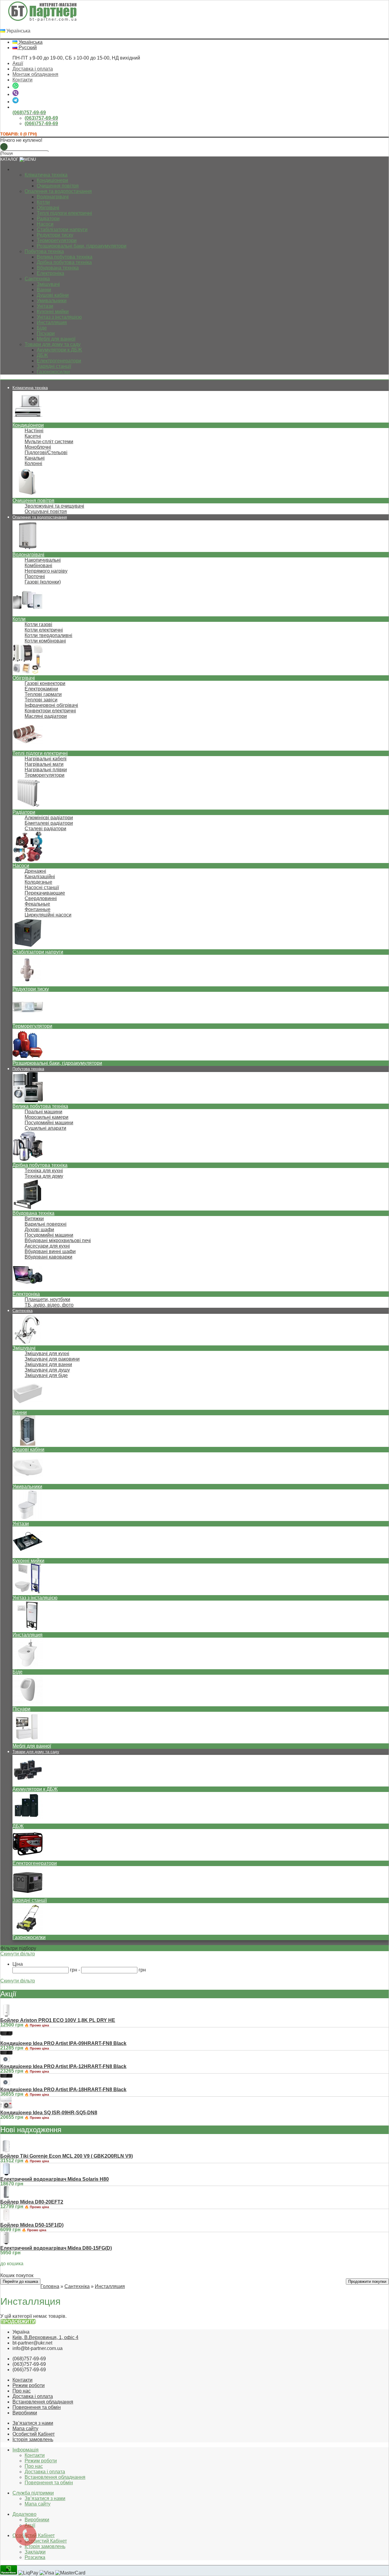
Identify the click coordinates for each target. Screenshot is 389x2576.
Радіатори (48, 219)
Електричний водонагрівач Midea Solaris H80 (55, 2179)
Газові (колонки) (43, 582)
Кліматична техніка (46, 175)
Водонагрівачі (53, 197)
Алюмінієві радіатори (49, 818)
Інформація (26, 2450)
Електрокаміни (41, 689)
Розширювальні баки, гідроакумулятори (82, 246)
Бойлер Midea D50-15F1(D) (32, 2225)
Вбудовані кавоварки (48, 1257)
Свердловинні (41, 898)
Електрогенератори (59, 361)
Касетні (33, 436)
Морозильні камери (46, 1117)
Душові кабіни (53, 295)
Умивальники (52, 301)
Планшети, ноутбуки (47, 1299)
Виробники (25, 2413)
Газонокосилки (53, 372)
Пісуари (46, 333)
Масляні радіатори (46, 716)
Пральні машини (43, 1112)
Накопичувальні (43, 560)
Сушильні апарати (45, 1128)
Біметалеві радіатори (49, 823)
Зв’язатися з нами (33, 2423)
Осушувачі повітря (46, 511)
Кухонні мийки (53, 312)
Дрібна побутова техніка (64, 262)
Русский (27, 48)
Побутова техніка (44, 251)
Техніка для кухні (44, 1171)
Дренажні (35, 871)
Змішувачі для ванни (48, 1364)
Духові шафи (39, 1230)
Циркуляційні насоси (48, 915)
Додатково (24, 2514)
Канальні (35, 458)
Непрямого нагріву (46, 571)
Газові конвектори (45, 683)
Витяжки (34, 1219)
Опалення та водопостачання (58, 191)
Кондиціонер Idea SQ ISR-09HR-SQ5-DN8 (49, 2113)
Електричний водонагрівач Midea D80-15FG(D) (56, 2248)
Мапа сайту (25, 2429)
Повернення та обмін (37, 2407)
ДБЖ (42, 355)
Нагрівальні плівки (46, 770)
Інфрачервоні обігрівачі (51, 705)
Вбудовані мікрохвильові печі (58, 1240)
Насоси (45, 224)
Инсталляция (52, 322)
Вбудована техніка (58, 268)
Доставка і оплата (33, 69)
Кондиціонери (52, 180)
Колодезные (38, 882)
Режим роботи (29, 2385)
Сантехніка (37, 279)
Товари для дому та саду (53, 344)
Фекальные (37, 904)
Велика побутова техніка (65, 257)
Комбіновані (38, 565)
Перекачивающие (45, 893)
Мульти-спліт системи (49, 442)
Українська (30, 42)
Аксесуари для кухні (47, 1246)
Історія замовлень (33, 2439)
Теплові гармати (43, 694)
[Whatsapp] (15, 87)
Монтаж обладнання (35, 74)
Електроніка (50, 273)
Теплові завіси (41, 700)
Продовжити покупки (367, 2281)
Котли (43, 202)
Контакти (22, 80)
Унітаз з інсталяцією (59, 317)
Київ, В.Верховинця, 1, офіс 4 (45, 2337)
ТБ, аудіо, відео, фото (49, 1305)
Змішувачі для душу (47, 1370)
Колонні (33, 463)
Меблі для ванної (56, 339)
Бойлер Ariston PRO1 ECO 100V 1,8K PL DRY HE (58, 2020)
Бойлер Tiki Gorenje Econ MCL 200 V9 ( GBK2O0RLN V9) (67, 2156)
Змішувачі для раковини (52, 1359)
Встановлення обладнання (43, 2402)
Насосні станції (42, 887)
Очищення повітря (58, 186)
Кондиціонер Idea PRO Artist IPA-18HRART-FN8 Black (63, 2090)
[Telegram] (15, 102)
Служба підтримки (33, 2493)
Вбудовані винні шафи (50, 1251)
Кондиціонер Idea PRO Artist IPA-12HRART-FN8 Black (63, 2066)
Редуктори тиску (55, 235)
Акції (18, 63)
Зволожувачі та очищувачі (54, 506)
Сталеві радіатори (45, 829)
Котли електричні (44, 630)
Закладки (35, 2552)
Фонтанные (38, 909)
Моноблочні (38, 447)
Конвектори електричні (50, 711)
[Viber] (15, 94)
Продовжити (18, 2322)
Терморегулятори (57, 240)
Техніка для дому (44, 1176)
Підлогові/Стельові (46, 452)
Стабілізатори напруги (62, 230)
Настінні (34, 431)
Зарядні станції (54, 366)
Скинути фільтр (18, 1954)
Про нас (22, 2391)
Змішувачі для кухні (47, 1353)
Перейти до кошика (20, 2281)
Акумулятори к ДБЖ (59, 350)
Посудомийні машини (49, 1123)
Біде (42, 328)
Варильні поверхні (46, 1224)
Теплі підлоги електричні (64, 213)
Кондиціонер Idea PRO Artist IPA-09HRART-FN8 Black (63, 2043)
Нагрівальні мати (44, 764)
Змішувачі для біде (46, 1375)
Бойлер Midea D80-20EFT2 (32, 2202)
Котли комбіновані (45, 641)
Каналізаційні (40, 877)
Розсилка (35, 2557)
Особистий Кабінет (34, 2434)
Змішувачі (48, 284)
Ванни (44, 290)
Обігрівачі (48, 208)
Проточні (35, 576)
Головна (50, 2286)
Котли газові (38, 624)
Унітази (45, 306)
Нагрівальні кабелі (46, 759)
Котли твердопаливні (48, 635)
